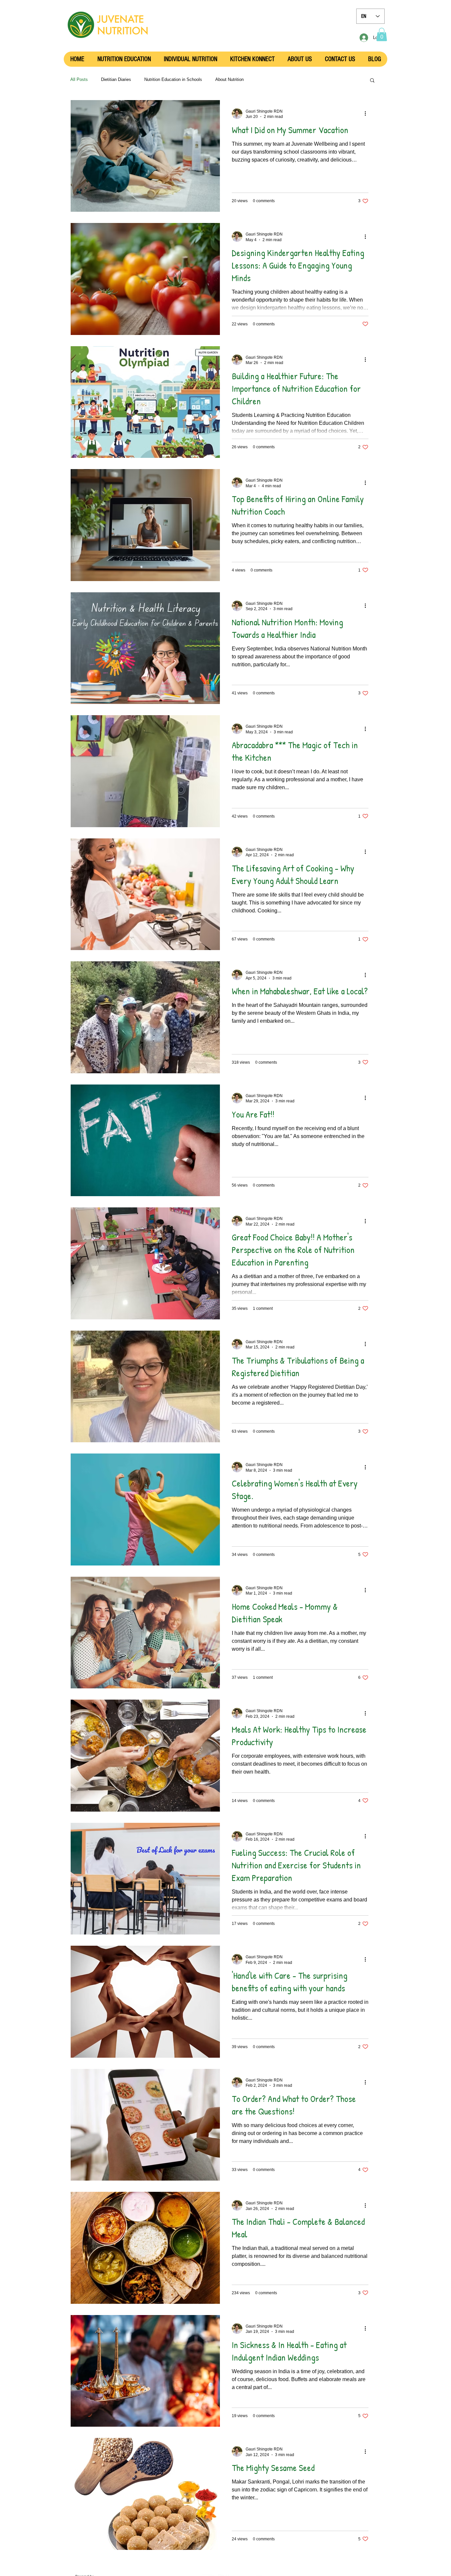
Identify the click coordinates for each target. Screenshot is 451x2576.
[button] (382, 35)
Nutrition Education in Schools (173, 79)
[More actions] (367, 114)
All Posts (79, 79)
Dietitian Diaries (116, 79)
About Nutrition (229, 79)
